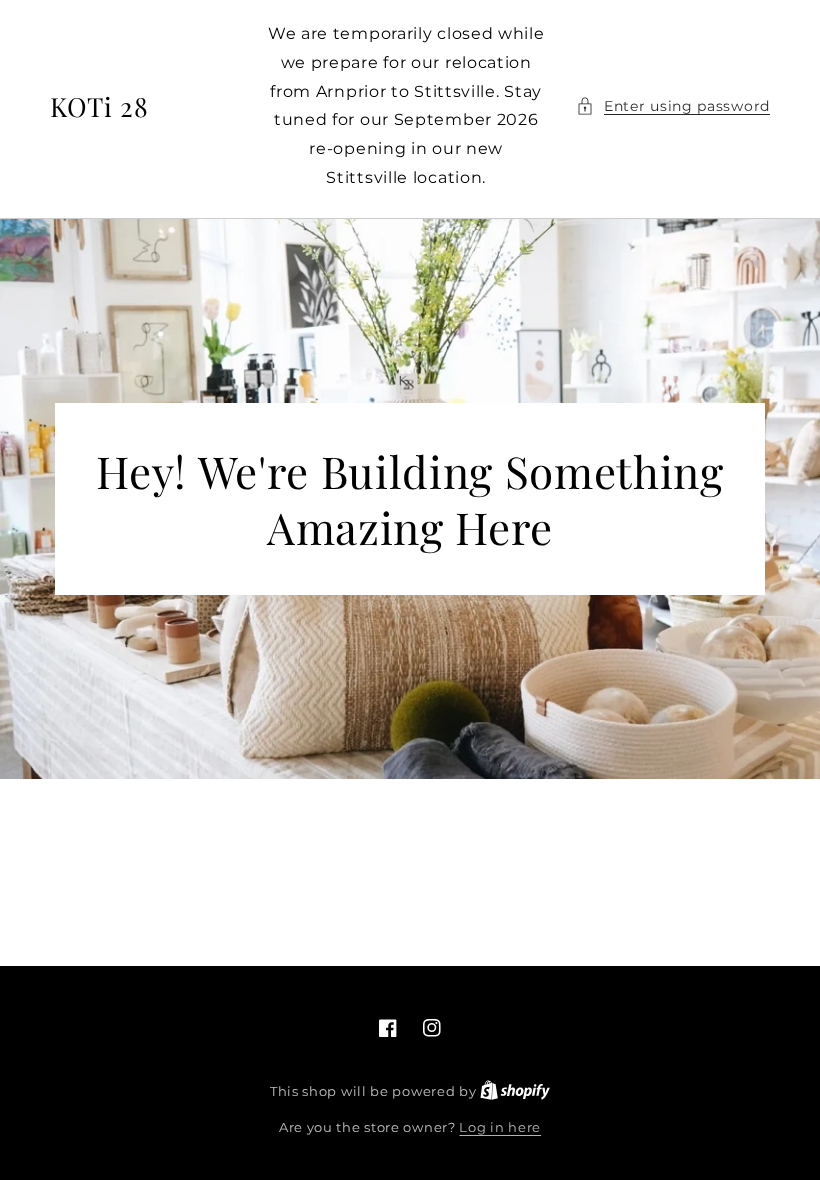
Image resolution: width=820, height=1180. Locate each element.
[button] (673, 106)
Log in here (500, 1127)
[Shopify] (515, 1091)
